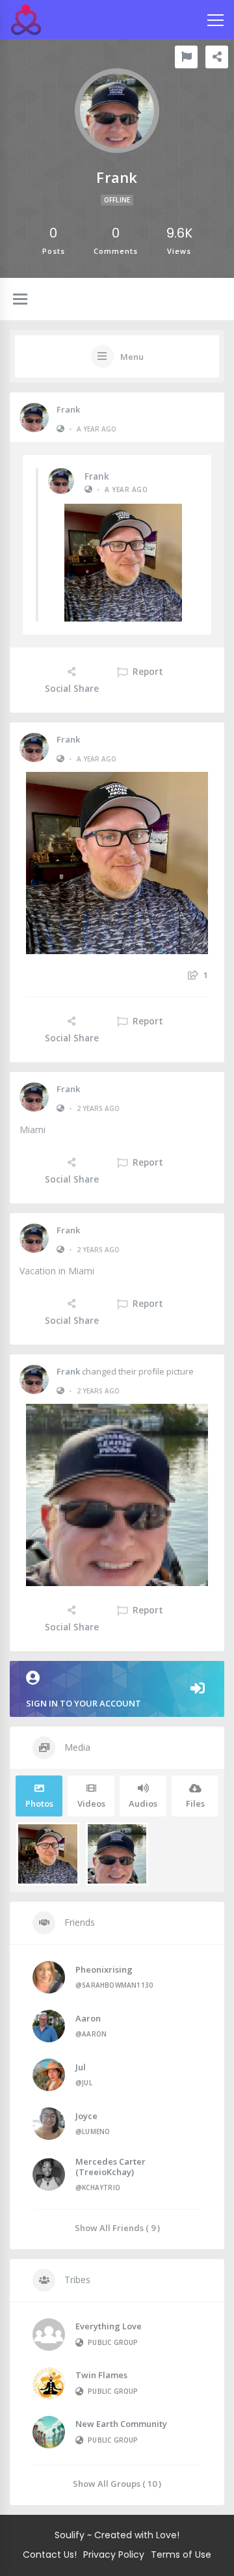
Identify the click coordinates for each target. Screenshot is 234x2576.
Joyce (86, 2116)
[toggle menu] (20, 300)
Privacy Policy (114, 2555)
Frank (68, 409)
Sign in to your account (84, 1703)
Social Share (72, 689)
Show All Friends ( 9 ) (117, 2227)
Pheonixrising (104, 1969)
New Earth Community (121, 2424)
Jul (81, 2067)
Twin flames (101, 2375)
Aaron (88, 2018)
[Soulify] (26, 20)
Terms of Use (181, 2555)
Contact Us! (50, 2555)
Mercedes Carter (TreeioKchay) (110, 2167)
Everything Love (109, 2326)
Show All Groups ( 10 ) (117, 2483)
